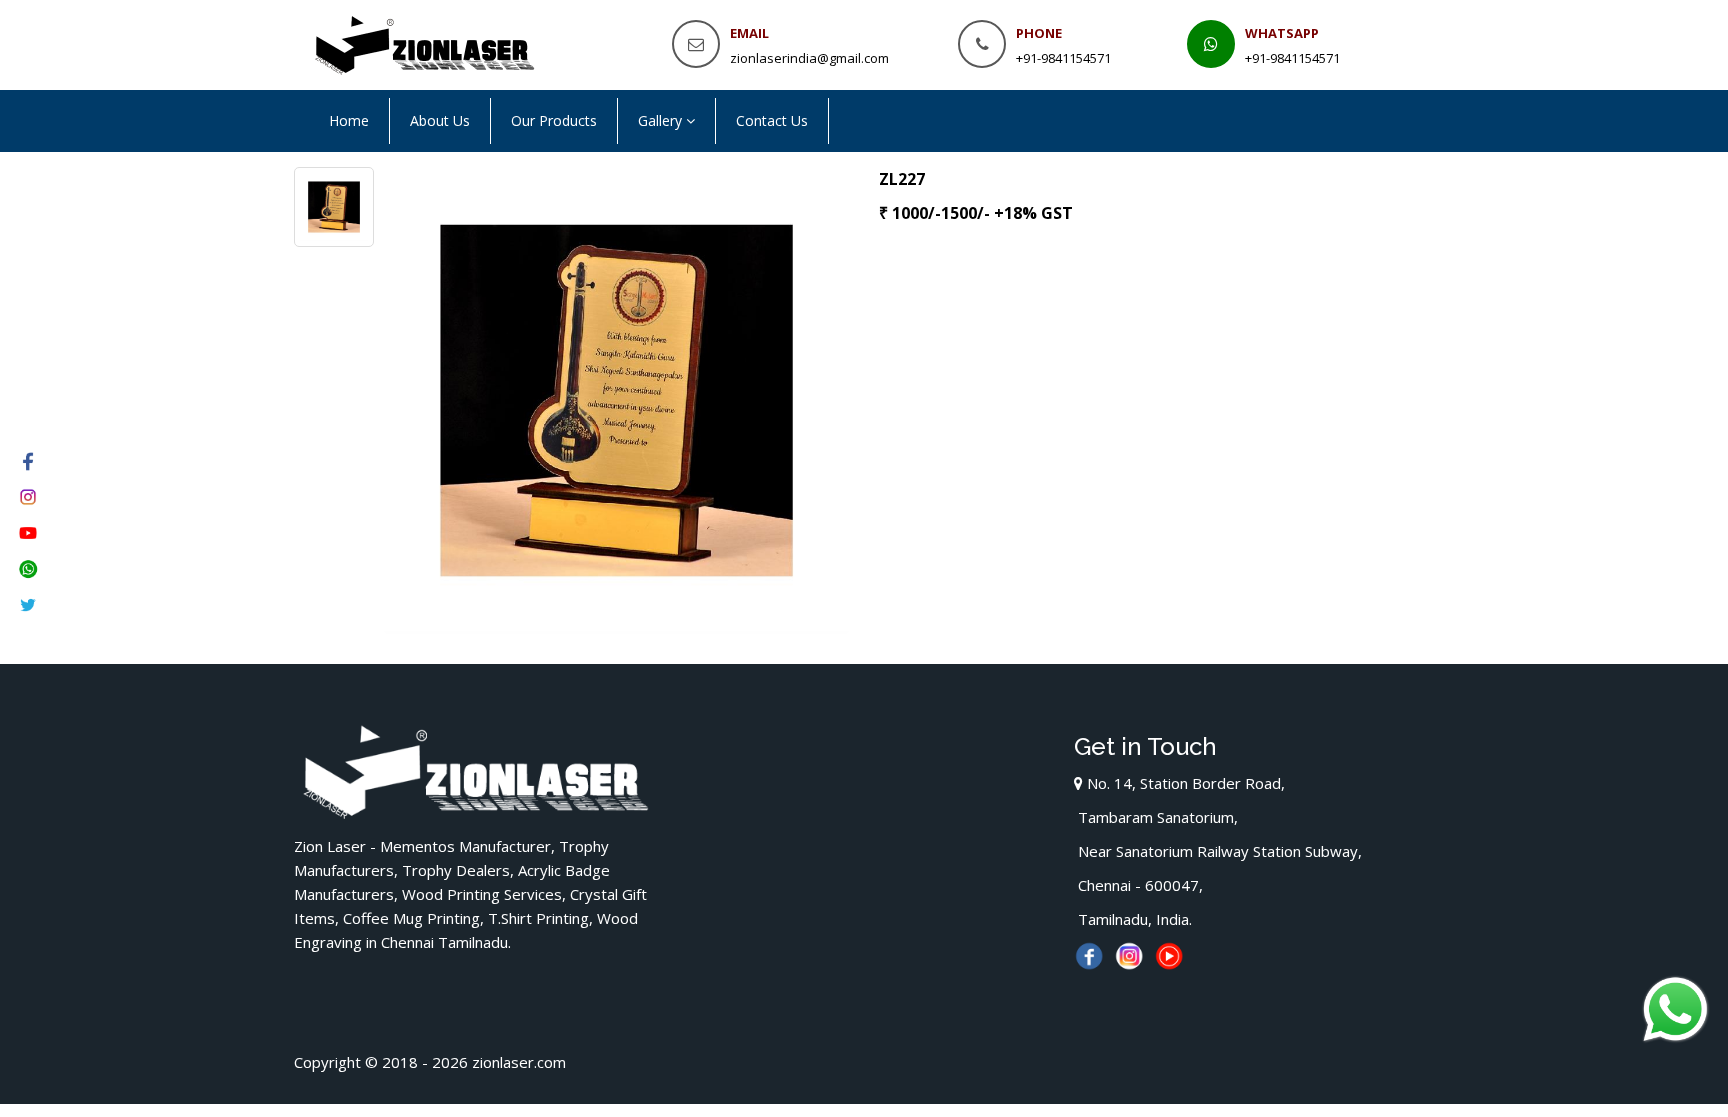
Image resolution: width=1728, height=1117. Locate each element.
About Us (440, 120)
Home (349, 120)
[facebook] (1089, 951)
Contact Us (772, 120)
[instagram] (1129, 951)
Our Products (554, 120)
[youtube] (1169, 951)
